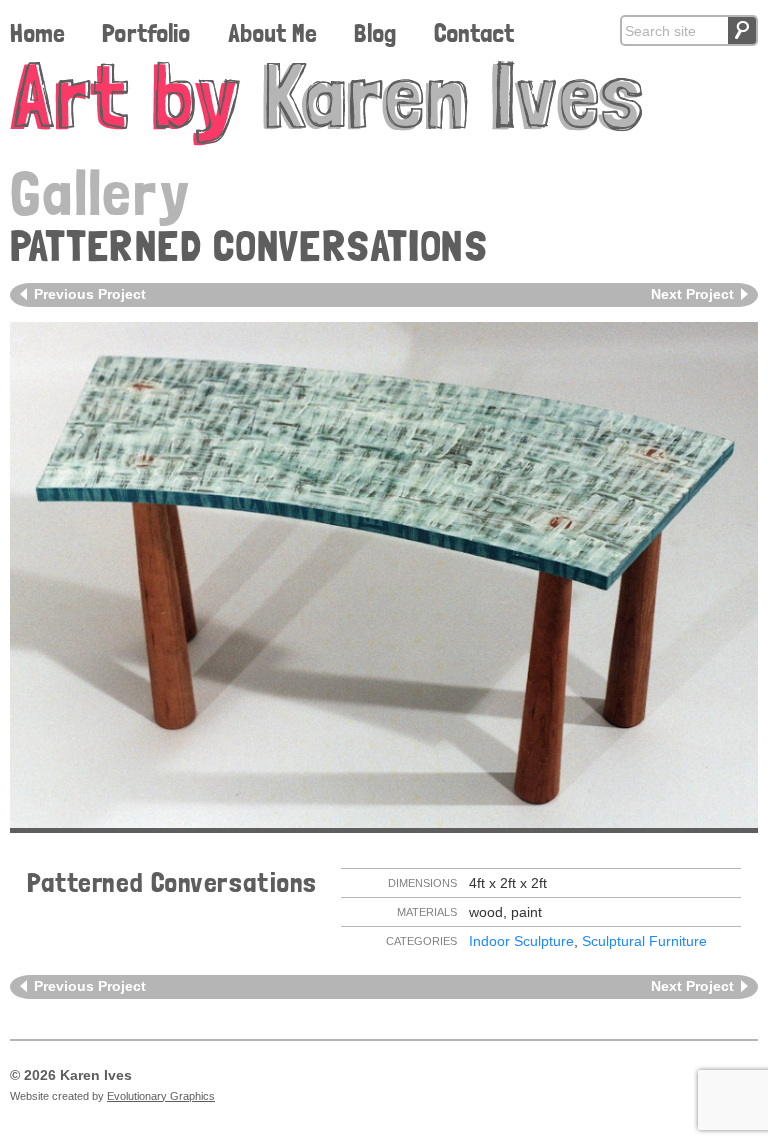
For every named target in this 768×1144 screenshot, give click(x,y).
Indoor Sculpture (521, 941)
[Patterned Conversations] (384, 574)
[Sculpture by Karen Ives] (384, 103)
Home (37, 33)
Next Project (692, 294)
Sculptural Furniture (644, 941)
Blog (375, 33)
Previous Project (90, 294)
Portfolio (146, 33)
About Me (272, 33)
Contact (474, 33)
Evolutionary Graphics (161, 1096)
